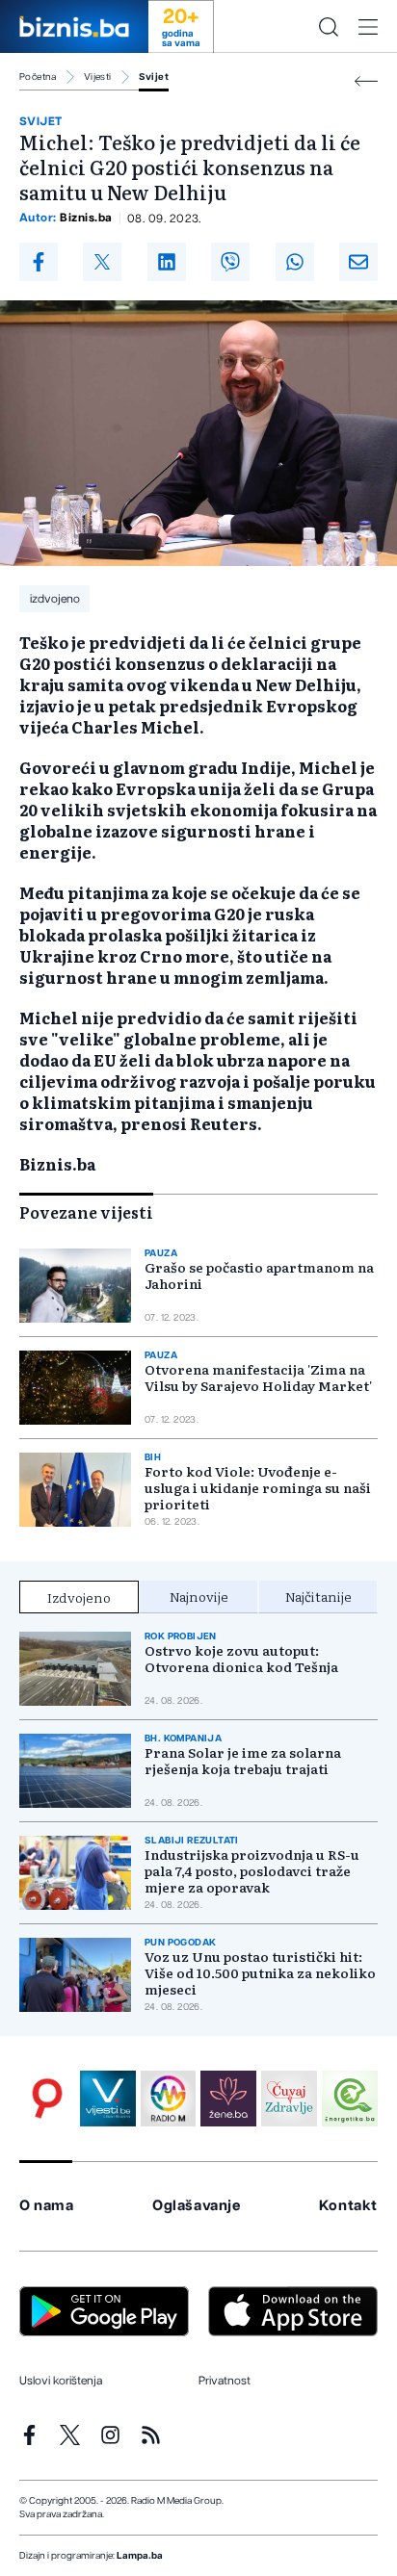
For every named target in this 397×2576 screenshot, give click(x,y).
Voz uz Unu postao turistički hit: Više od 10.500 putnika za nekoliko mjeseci (260, 1973)
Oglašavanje (197, 2206)
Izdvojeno (79, 1597)
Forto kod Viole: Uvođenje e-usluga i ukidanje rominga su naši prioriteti (258, 1488)
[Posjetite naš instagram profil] (110, 2435)
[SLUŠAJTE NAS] (169, 2099)
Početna (38, 77)
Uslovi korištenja (61, 2381)
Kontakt (348, 2206)
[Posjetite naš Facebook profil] (29, 2435)
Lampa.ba (140, 2556)
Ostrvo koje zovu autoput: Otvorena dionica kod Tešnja (241, 1659)
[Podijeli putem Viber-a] (230, 262)
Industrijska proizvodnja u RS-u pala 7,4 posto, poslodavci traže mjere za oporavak (252, 1871)
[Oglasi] (47, 2099)
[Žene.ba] (228, 2099)
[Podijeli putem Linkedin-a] (167, 262)
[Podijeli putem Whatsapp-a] (295, 262)
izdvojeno (55, 599)
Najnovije (199, 1596)
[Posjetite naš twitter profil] (70, 2435)
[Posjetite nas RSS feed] (151, 2435)
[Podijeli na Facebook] (39, 262)
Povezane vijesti (86, 1212)
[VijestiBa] (108, 2099)
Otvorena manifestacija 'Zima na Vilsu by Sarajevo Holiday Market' (258, 1378)
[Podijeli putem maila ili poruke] (358, 262)
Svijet (154, 77)
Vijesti (98, 77)
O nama (47, 2206)
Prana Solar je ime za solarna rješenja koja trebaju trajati (243, 1761)
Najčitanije (318, 1596)
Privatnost (225, 2381)
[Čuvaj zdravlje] (289, 2099)
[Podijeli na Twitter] (102, 262)
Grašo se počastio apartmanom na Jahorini (259, 1275)
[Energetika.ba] (350, 2099)
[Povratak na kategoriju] (366, 81)
